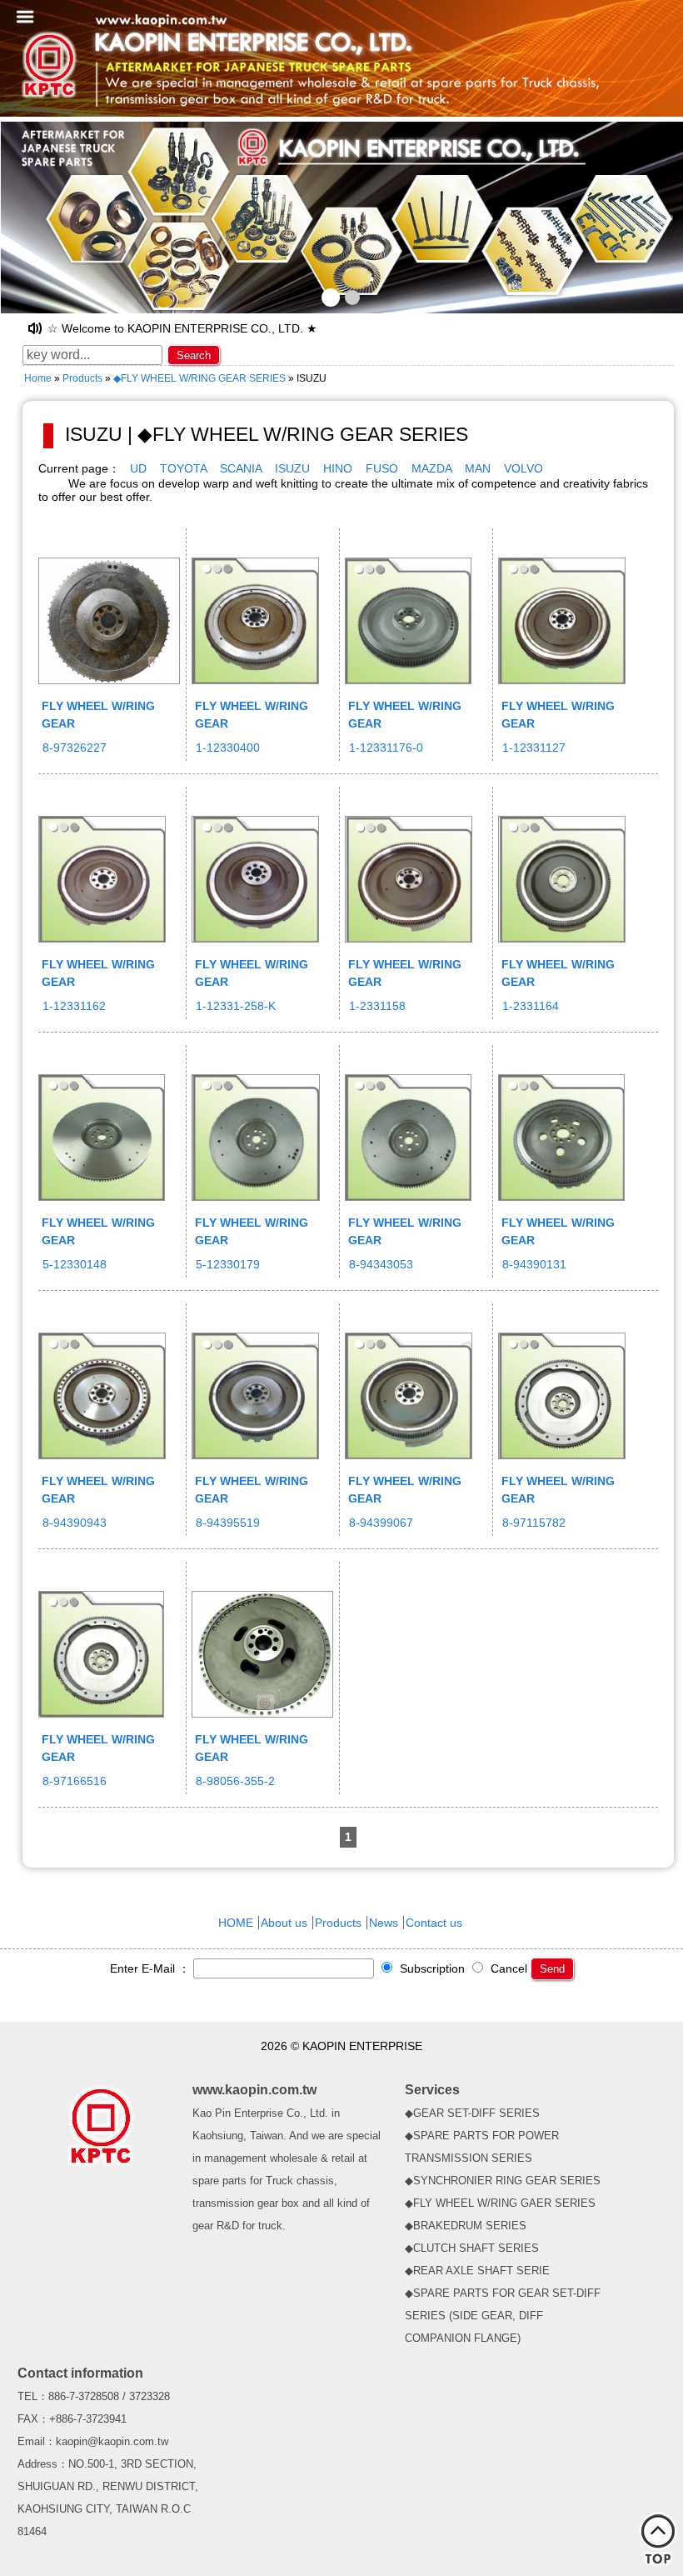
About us (284, 1923)
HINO (338, 468)
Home (38, 378)
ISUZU (292, 468)
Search (194, 355)
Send (552, 1969)
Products (82, 378)
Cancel (507, 1968)
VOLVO (523, 468)
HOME (236, 1923)
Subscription (431, 1968)
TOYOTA (183, 468)
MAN (478, 468)
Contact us (434, 1923)
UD (138, 468)
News (384, 1923)
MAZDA (431, 468)
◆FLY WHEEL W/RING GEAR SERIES (199, 378)
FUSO (382, 468)
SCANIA (241, 468)
